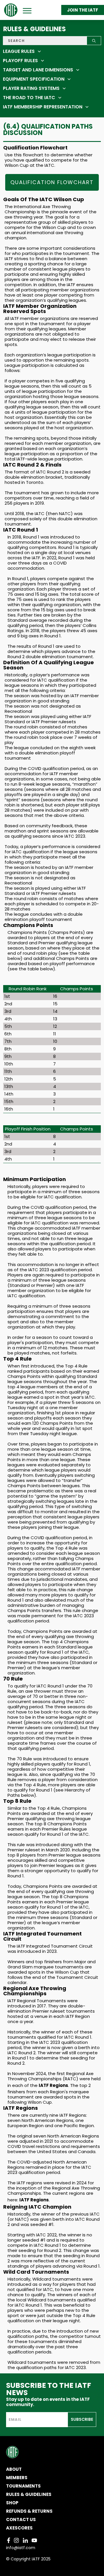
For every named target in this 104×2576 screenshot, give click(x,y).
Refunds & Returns (29, 2511)
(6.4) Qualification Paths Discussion (48, 130)
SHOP (12, 2503)
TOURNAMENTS (23, 2486)
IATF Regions (53, 2085)
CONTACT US (21, 2519)
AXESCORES (19, 2528)
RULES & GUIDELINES (29, 2494)
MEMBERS (17, 2478)
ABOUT (14, 2469)
